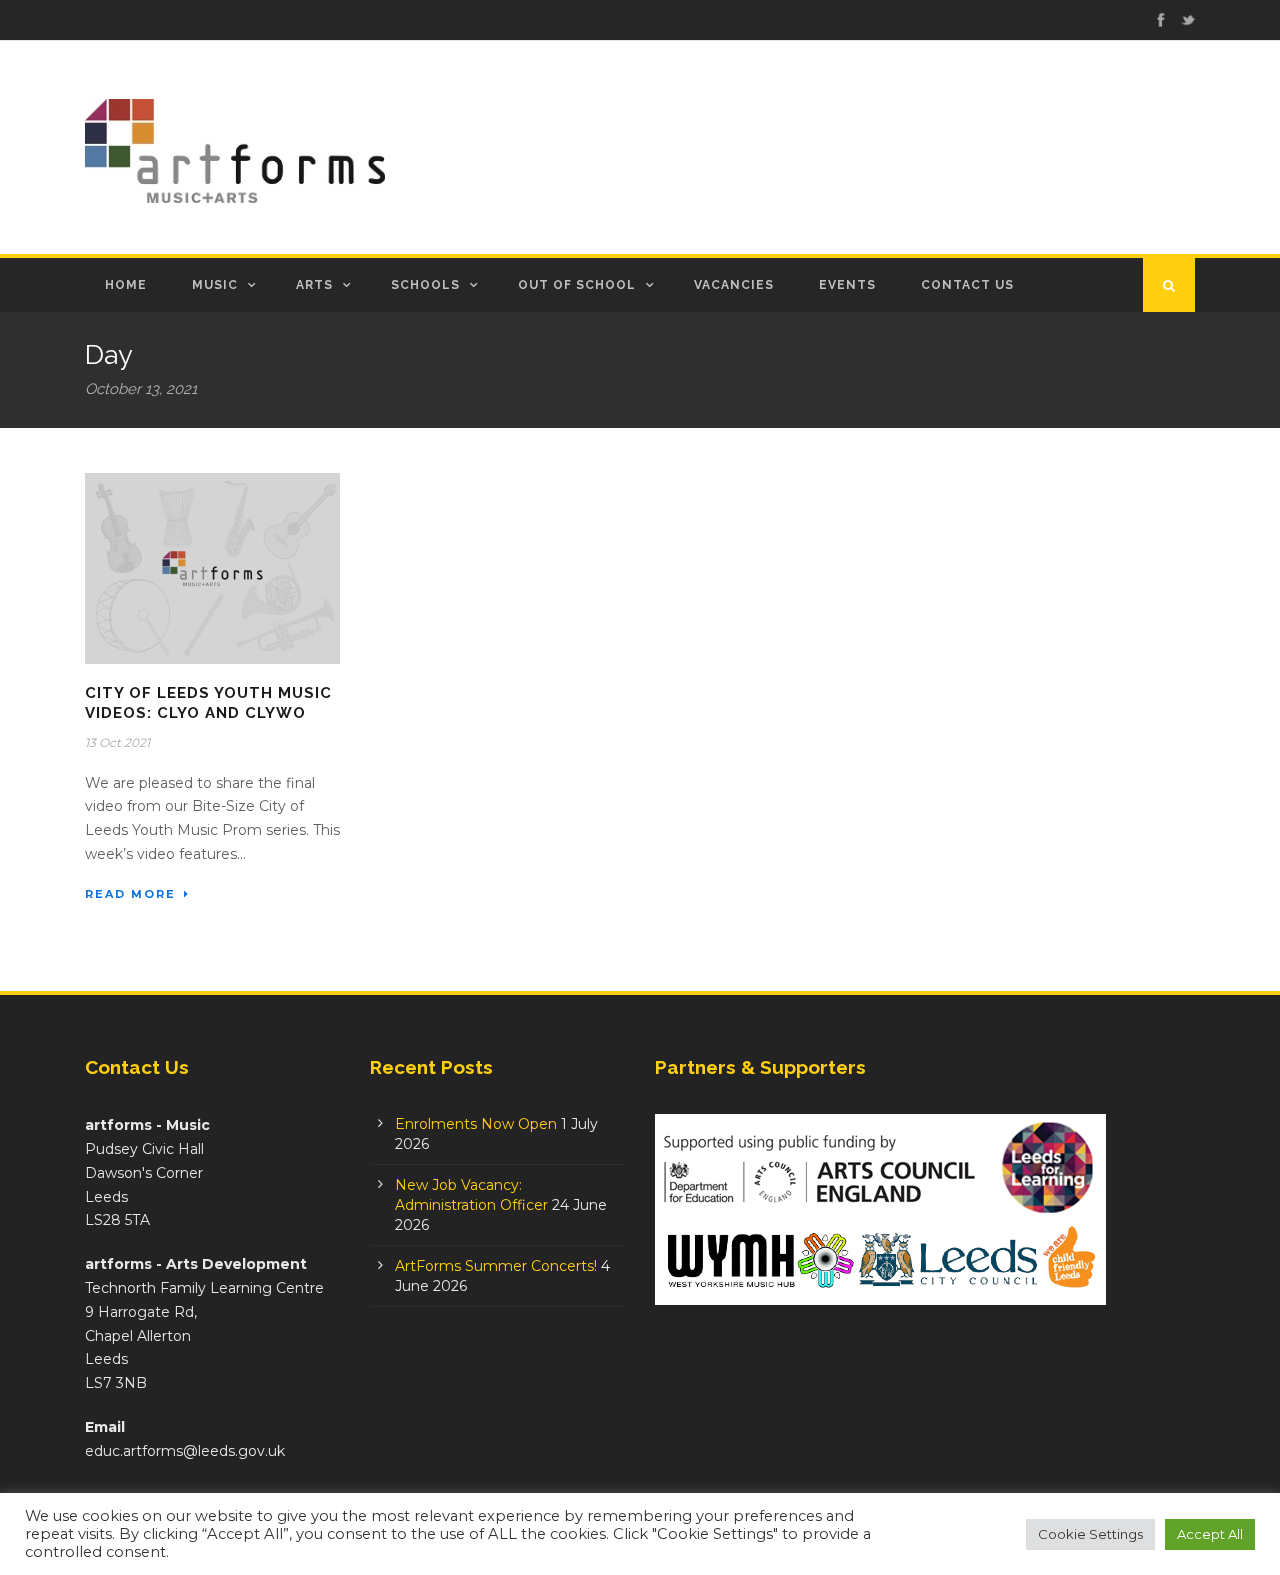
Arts (314, 285)
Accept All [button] (1210, 1534)
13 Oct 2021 (117, 742)
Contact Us (967, 285)
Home (126, 285)
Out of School (577, 285)
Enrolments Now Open (476, 1124)
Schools (425, 285)
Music (215, 285)
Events (847, 285)
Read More (130, 894)
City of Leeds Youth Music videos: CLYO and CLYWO (208, 703)
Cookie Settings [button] (1090, 1534)
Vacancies (734, 285)
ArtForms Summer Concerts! (496, 1266)
